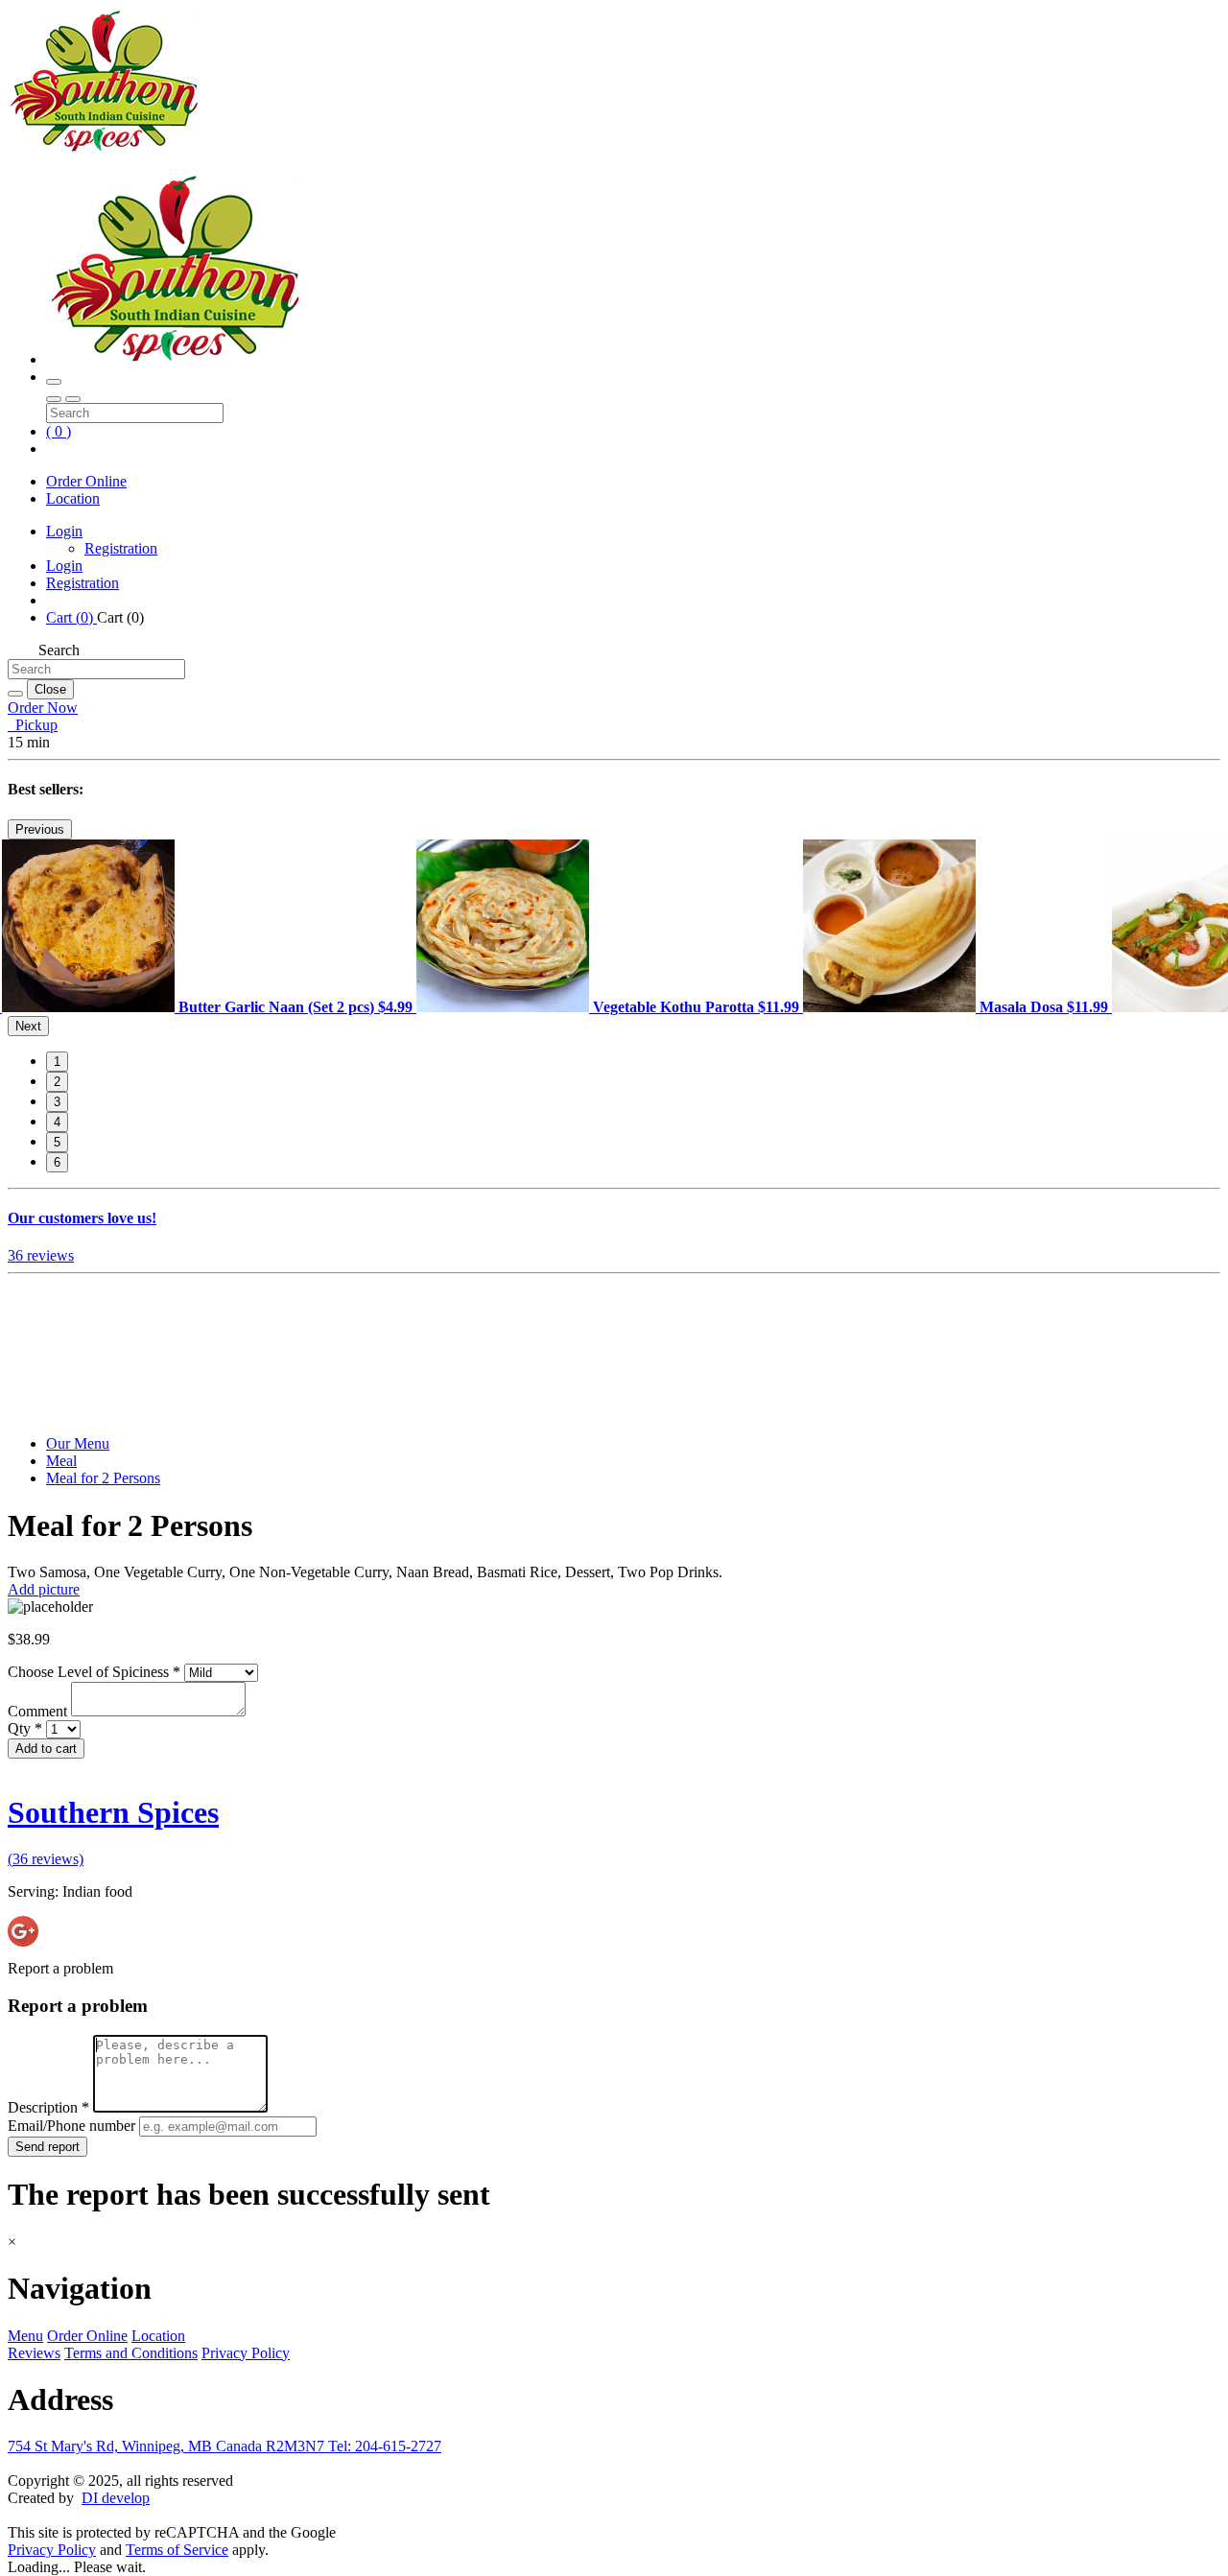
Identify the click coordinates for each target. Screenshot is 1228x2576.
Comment (39, 1711)
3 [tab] (57, 1102)
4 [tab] (57, 1122)
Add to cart (46, 1749)
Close (50, 689)
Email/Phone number (73, 2126)
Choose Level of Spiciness (94, 1672)
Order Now (43, 708)
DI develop (116, 2498)
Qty (25, 1728)
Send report (47, 2147)
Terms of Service (177, 2550)
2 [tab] (57, 1082)
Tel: (385, 2446)
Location (73, 498)
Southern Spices (113, 1812)
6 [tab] (57, 1162)
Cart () (71, 617)
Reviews (34, 2353)
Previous (40, 829)
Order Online (86, 481)
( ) (59, 431)
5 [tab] (57, 1142)
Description (48, 2107)
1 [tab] (57, 1062)
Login (64, 531)
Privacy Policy (246, 2353)
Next (28, 1026)
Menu (25, 2336)
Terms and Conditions (131, 2353)
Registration (121, 548)
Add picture (44, 1589)
